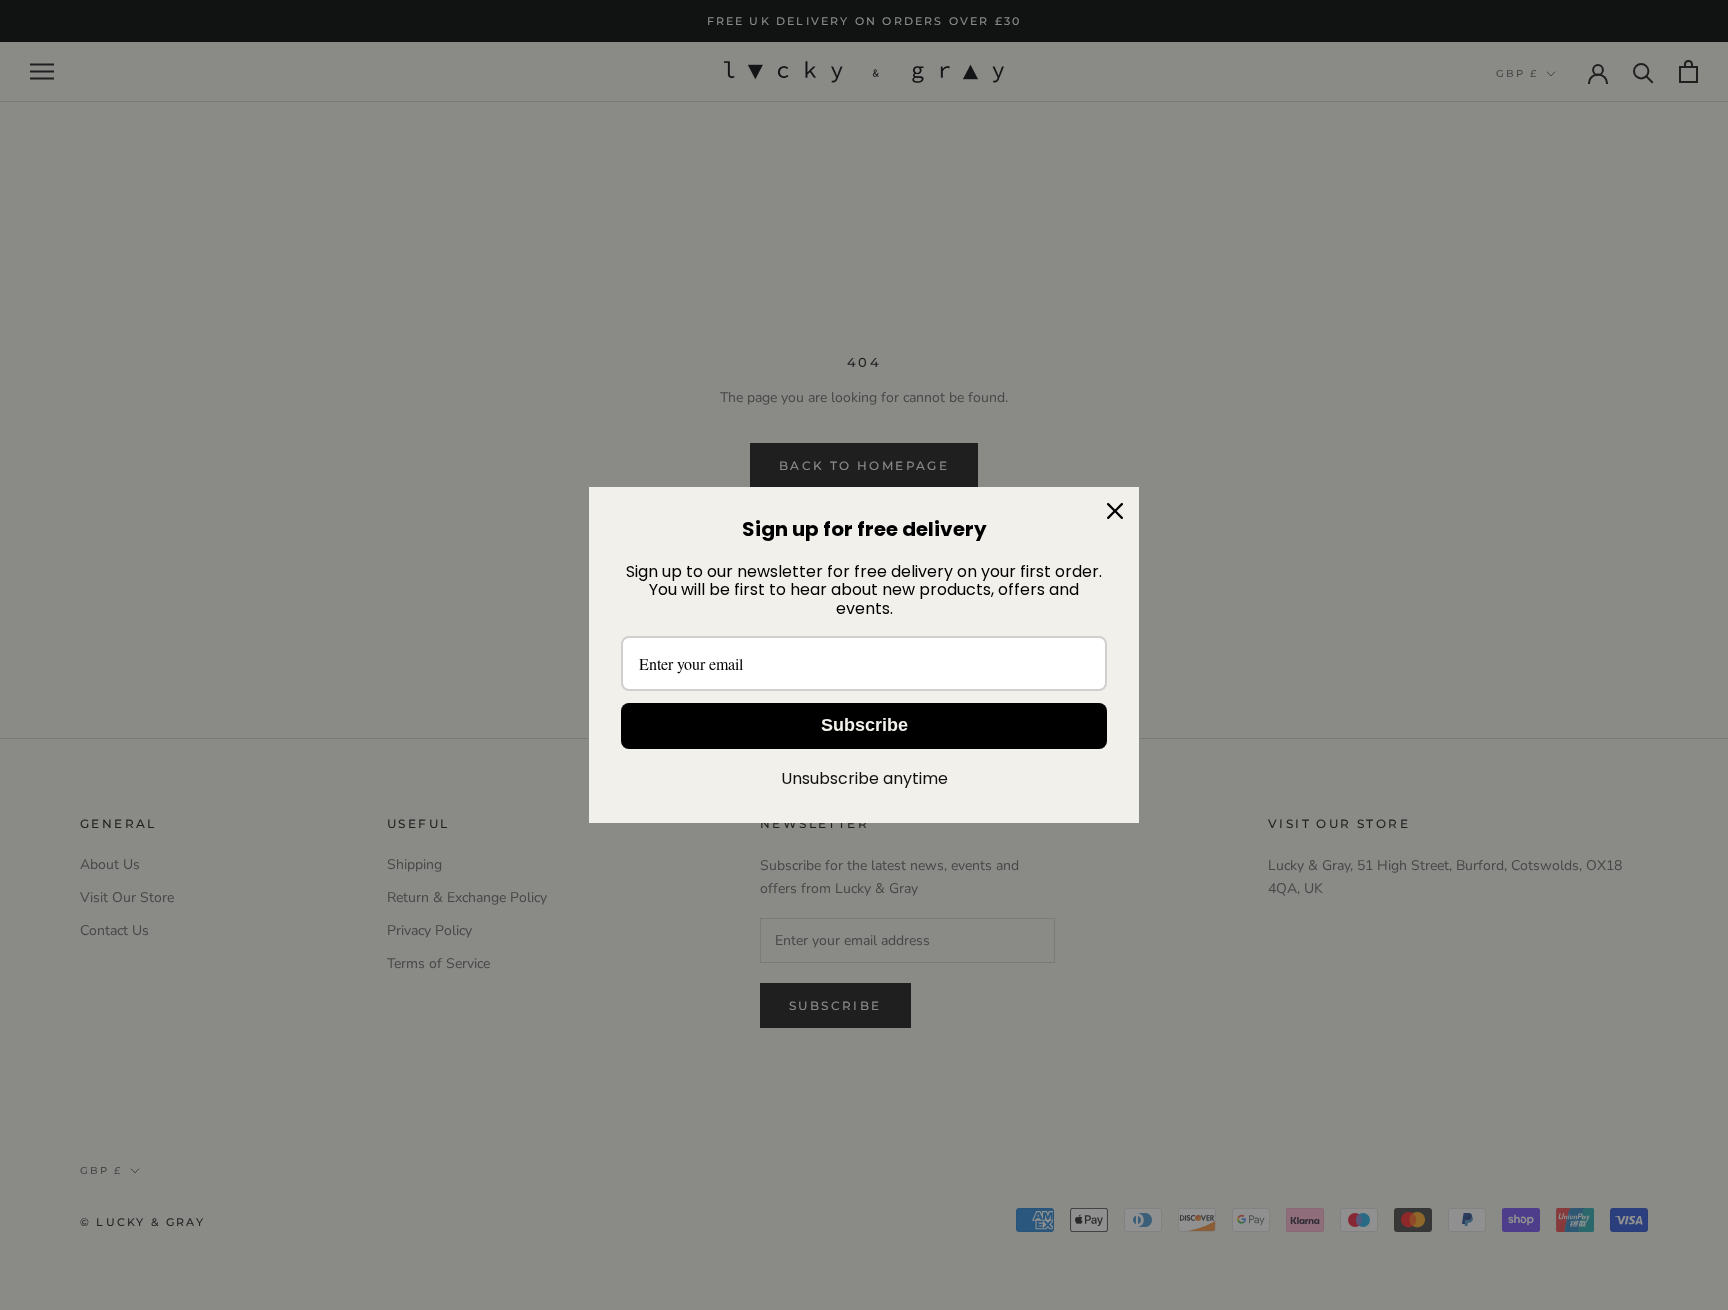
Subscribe (864, 725)
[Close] (1115, 511)
